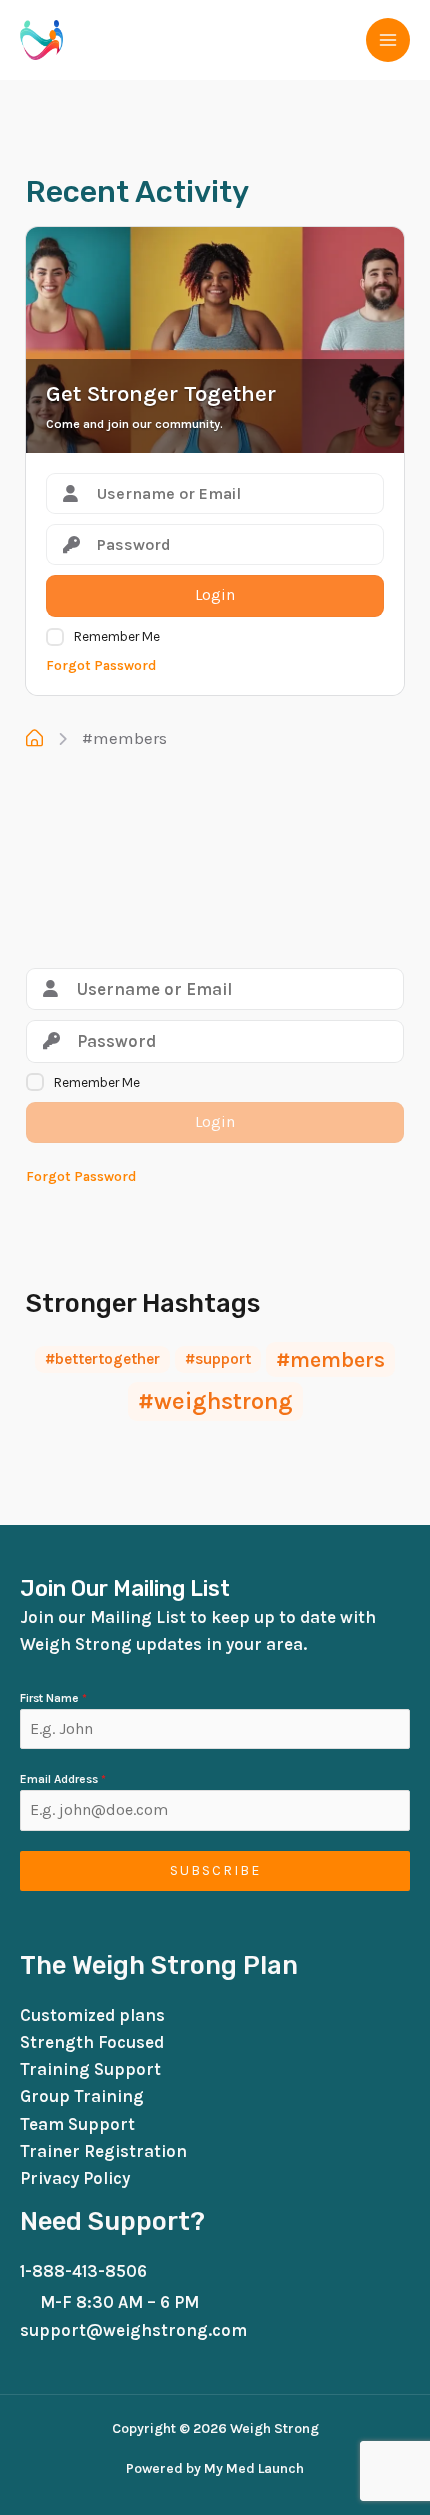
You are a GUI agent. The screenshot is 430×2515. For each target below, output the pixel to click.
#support (218, 1359)
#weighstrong (215, 1401)
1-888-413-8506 (83, 2271)
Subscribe (215, 1870)
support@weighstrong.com (133, 2330)
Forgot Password (101, 665)
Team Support (77, 2124)
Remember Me (117, 636)
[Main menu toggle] (388, 40)
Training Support (90, 2069)
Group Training (82, 2096)
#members (124, 738)
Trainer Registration (103, 2151)
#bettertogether (102, 1359)
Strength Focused (92, 2042)
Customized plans (92, 2015)
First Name (53, 1698)
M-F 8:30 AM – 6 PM (119, 2302)
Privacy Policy (75, 2178)
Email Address (63, 1779)
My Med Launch (252, 2468)
